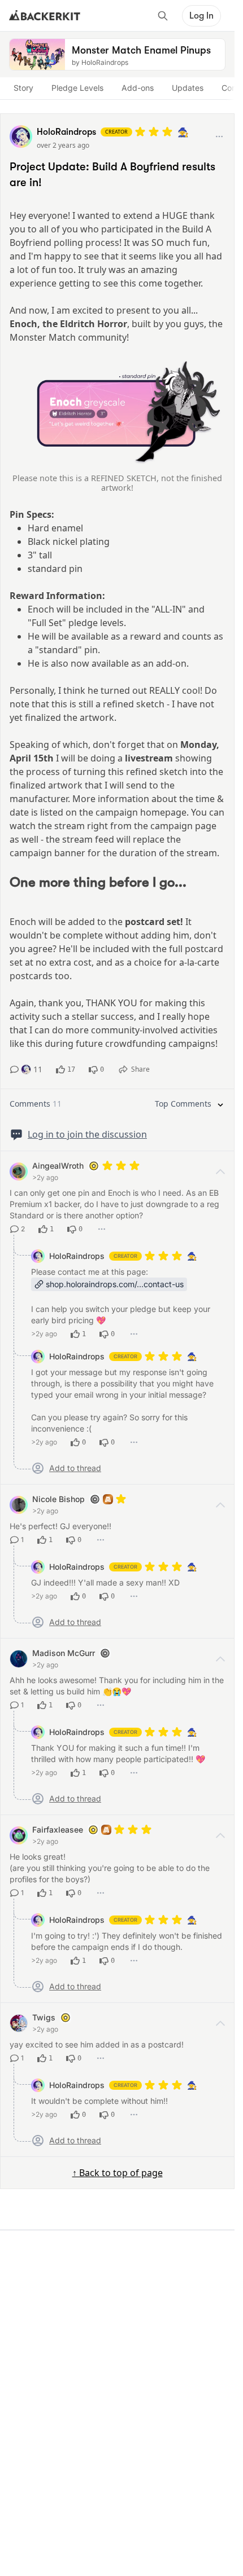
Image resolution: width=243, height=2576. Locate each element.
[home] (45, 16)
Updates (188, 88)
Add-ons (138, 88)
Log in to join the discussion (87, 1134)
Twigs (44, 2017)
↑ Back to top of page (118, 2173)
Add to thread (75, 1468)
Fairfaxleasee (58, 1829)
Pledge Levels (77, 88)
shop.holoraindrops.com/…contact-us (115, 1284)
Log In (201, 16)
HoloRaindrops (77, 1256)
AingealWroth (58, 1166)
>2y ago (45, 1177)
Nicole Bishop (58, 1499)
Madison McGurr (64, 1653)
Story (23, 88)
